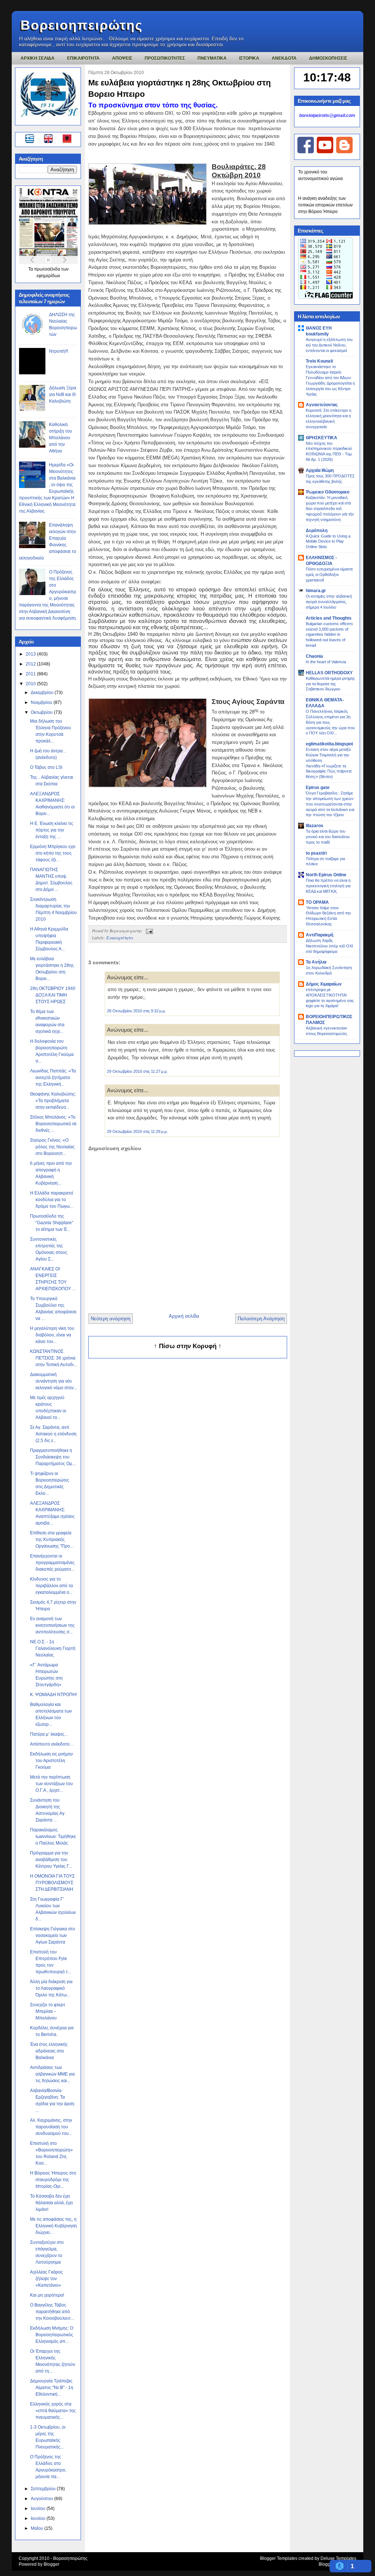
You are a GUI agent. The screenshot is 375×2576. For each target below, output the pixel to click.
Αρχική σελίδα (184, 1316)
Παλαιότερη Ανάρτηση (261, 1319)
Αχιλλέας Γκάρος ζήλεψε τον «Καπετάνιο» (47, 2279)
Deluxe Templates (338, 2558)
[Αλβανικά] (67, 140)
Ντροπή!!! (59, 351)
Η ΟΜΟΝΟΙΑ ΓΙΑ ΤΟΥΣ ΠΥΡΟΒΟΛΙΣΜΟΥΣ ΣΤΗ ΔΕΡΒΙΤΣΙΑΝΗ (52, 1883)
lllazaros (315, 826)
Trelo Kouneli (319, 361)
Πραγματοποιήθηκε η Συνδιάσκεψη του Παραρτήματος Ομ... (53, 1457)
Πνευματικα (212, 58)
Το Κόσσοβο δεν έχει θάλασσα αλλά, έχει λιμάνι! (51, 2203)
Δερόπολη (317, 531)
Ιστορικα (249, 58)
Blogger (51, 2564)
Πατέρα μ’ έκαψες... (49, 1734)
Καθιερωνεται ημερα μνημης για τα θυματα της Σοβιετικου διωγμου (330, 684)
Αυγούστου (42, 2499)
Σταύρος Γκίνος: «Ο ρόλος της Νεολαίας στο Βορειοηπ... (52, 1147)
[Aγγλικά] (53, 140)
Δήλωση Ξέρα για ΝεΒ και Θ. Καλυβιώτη (63, 395)
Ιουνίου (39, 2518)
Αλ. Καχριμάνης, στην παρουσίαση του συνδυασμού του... (51, 2127)
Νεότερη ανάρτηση (111, 1319)
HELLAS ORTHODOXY (329, 673)
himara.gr (316, 591)
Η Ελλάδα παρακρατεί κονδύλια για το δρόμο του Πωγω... (52, 1200)
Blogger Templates (279, 2558)
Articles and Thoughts (329, 618)
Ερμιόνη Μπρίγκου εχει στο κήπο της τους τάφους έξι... (53, 853)
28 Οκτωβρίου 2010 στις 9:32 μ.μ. (136, 1011)
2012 (31, 664)
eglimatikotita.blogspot (329, 744)
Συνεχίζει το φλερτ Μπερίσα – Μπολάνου (48, 2011)
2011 (31, 674)
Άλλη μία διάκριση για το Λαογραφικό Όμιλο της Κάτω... (51, 1988)
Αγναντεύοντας (322, 405)
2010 (31, 684)
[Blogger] (344, 152)
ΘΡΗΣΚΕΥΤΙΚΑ (322, 438)
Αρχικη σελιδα (38, 58)
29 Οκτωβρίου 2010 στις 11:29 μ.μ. (137, 1131)
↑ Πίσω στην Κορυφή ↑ (188, 1346)
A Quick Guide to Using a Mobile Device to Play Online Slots (328, 542)
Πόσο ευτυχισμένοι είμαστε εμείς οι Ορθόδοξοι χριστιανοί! (329, 575)
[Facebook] (306, 152)
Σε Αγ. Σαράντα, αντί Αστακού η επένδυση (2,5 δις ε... (53, 1434)
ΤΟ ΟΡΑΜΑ (317, 902)
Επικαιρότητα (120, 937)
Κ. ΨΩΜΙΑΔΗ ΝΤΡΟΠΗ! (53, 1695)
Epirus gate (318, 788)
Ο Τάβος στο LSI (46, 767)
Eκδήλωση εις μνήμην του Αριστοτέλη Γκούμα (51, 1761)
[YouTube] (325, 152)
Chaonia (314, 656)
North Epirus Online (326, 875)
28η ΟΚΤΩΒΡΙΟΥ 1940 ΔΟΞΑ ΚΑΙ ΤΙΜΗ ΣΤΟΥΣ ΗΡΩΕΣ (53, 995)
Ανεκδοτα (284, 58)
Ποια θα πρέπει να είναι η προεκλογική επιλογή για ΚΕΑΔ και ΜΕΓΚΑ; (328, 886)
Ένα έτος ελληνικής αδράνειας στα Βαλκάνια (49, 2051)
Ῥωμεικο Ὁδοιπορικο (328, 492)
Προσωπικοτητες (165, 58)
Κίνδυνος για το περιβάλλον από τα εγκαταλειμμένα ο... (51, 1586)
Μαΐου (38, 2528)
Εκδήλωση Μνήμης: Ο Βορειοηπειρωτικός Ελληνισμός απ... (52, 2335)
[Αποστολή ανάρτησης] (148, 931)
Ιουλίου (39, 2509)
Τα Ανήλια (316, 962)
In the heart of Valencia (326, 662)
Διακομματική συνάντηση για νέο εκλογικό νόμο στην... (53, 1381)
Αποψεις (122, 58)
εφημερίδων (48, 276)
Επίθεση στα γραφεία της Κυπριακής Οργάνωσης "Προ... (52, 1540)
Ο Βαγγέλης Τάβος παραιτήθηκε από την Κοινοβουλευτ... (52, 2312)
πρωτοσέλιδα (48, 269)
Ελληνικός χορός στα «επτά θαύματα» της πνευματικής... (53, 2411)
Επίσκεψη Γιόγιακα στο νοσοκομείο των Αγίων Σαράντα (53, 1935)
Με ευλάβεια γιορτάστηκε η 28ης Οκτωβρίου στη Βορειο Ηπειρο (179, 88)
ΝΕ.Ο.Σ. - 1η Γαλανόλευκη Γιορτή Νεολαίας (53, 1648)
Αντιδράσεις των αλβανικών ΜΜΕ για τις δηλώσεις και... (52, 2074)
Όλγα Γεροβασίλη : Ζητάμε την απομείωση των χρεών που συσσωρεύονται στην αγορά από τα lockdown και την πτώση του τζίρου (330, 804)
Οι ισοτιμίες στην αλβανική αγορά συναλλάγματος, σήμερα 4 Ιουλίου (329, 602)
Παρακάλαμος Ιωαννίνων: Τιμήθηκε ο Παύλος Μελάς (53, 1836)
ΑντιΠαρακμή (320, 935)
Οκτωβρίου (42, 712)
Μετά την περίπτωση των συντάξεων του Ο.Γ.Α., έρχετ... (51, 1784)
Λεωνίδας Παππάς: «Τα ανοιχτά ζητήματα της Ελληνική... (53, 1078)
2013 (31, 654)
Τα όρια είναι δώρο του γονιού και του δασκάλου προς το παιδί (328, 837)
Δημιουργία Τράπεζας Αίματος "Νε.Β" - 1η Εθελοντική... (52, 2388)
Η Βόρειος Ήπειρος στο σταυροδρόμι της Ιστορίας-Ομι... (53, 2180)
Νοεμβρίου (42, 702)
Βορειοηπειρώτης (82, 25)
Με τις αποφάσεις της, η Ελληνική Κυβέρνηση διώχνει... (53, 2226)
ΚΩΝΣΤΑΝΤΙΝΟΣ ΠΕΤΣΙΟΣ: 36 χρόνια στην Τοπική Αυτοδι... (53, 1358)
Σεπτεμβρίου (44, 2489)
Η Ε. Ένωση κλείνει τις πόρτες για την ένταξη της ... (52, 830)
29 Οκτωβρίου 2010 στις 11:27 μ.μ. (137, 1071)
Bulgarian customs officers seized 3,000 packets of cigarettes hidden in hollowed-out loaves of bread (329, 634)
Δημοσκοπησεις (328, 58)
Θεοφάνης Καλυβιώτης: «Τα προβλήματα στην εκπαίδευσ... (53, 1101)
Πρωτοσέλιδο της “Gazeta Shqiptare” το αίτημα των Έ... (52, 1223)
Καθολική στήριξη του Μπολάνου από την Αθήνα (61, 438)
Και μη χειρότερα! (47, 2295)
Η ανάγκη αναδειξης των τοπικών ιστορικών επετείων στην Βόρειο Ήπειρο (325, 205)
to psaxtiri (316, 853)
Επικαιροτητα (83, 58)
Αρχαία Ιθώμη (320, 470)
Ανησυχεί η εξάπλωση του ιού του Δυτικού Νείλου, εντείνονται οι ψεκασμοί (329, 345)
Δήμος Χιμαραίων (324, 984)
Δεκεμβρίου (43, 693)
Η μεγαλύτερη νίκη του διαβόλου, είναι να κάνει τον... (52, 1335)
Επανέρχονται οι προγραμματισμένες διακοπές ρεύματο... (52, 1563)
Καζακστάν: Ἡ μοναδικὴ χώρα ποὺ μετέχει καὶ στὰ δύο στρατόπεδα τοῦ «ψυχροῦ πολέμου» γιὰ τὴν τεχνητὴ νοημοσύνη (330, 508)
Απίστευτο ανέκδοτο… (52, 1744)
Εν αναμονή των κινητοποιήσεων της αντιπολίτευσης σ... (52, 1625)
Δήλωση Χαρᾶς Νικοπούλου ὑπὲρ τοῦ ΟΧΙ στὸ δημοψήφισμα (329, 946)
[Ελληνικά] (31, 140)
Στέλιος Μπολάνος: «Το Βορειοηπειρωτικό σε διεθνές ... (53, 1124)
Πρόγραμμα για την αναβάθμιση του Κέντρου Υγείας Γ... (51, 1860)
